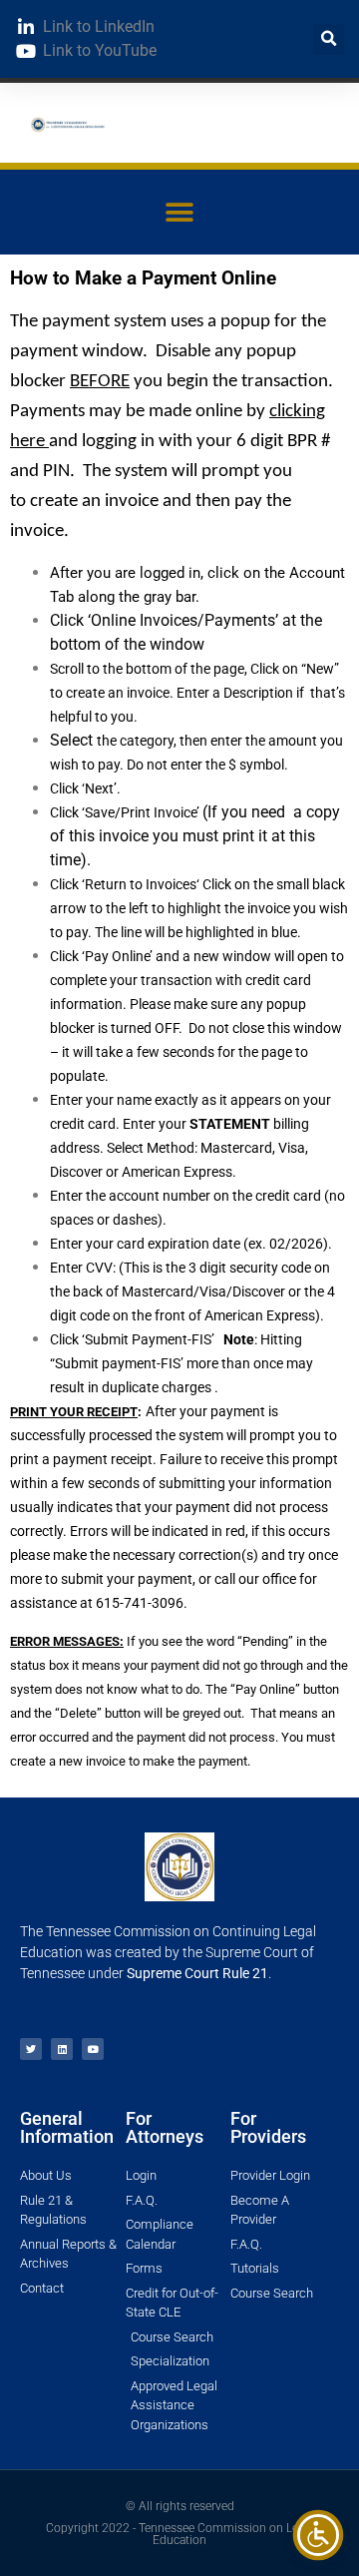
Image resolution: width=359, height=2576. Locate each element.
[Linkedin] (62, 2049)
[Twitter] (31, 2049)
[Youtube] (93, 2049)
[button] (329, 39)
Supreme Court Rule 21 (197, 1973)
